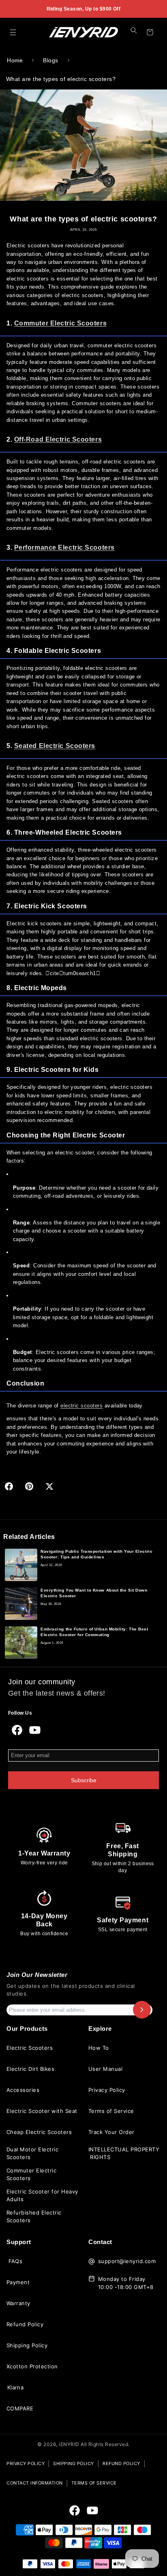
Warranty (18, 2303)
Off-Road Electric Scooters (58, 439)
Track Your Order (111, 2132)
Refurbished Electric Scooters (34, 2217)
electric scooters (81, 1406)
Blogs (50, 60)
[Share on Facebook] (9, 1486)
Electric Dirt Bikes (30, 2069)
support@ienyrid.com (127, 2261)
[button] (13, 32)
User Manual (105, 2069)
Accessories (23, 2090)
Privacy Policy (107, 2090)
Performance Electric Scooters (64, 547)
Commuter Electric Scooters (60, 323)
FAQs (16, 2261)
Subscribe (84, 1780)
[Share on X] (49, 1486)
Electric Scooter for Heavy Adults (42, 2196)
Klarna (16, 2387)
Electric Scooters (30, 2048)
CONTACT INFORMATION (35, 2483)
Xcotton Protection (32, 2366)
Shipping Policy (27, 2345)
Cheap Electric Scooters (39, 2132)
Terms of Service (111, 2111)
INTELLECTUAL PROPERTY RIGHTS (124, 2153)
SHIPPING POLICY (74, 2463)
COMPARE (20, 2408)
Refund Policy (25, 2324)
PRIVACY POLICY (26, 2463)
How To (99, 2048)
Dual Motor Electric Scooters (32, 2153)
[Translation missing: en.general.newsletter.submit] (142, 2010)
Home (15, 60)
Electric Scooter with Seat (42, 2111)
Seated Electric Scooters (55, 746)
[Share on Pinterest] (29, 1486)
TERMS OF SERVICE (94, 2483)
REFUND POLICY (121, 2463)
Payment (18, 2282)
